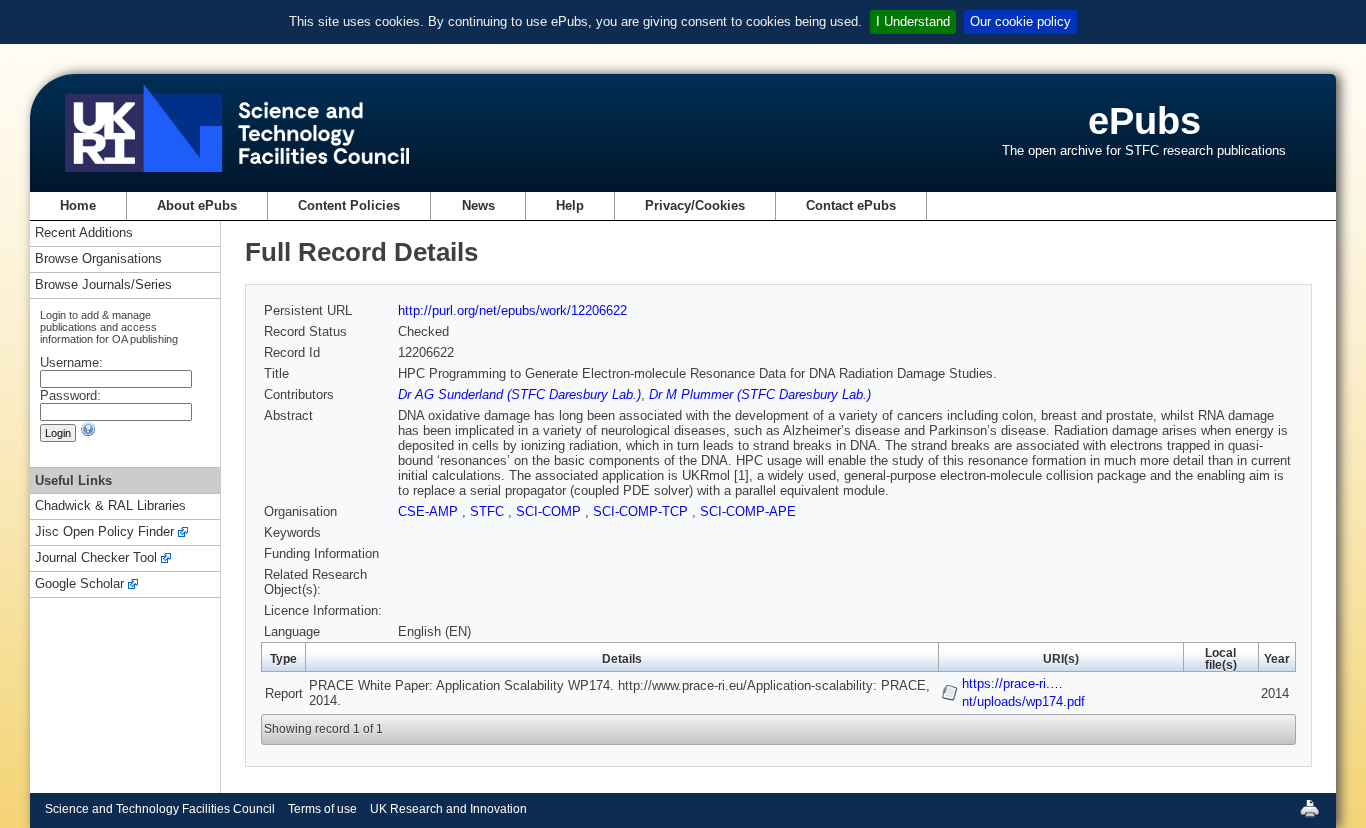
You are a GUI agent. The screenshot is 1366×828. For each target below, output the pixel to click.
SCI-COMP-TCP (642, 511)
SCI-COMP (550, 511)
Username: (71, 362)
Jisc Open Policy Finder (104, 532)
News (478, 205)
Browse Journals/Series (103, 285)
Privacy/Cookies (695, 205)
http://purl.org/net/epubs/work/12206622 (512, 310)
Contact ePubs (851, 205)
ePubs (1144, 120)
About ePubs (197, 205)
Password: (70, 395)
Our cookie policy (1020, 21)
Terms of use (322, 809)
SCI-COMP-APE (748, 511)
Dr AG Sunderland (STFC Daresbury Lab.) (519, 394)
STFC (489, 511)
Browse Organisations (98, 259)
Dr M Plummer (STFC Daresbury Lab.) (760, 394)
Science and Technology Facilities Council (160, 809)
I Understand (913, 21)
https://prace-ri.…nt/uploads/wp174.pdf (1023, 692)
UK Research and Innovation (448, 809)
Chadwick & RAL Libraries (110, 506)
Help (570, 205)
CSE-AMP (430, 511)
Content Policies (349, 205)
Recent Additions (84, 233)
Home (78, 205)
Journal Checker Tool (96, 558)
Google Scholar (79, 584)
